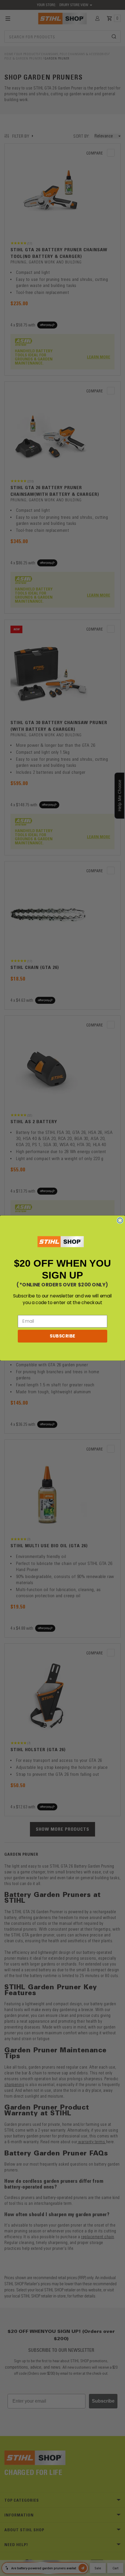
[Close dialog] (120, 1220)
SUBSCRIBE (63, 1336)
